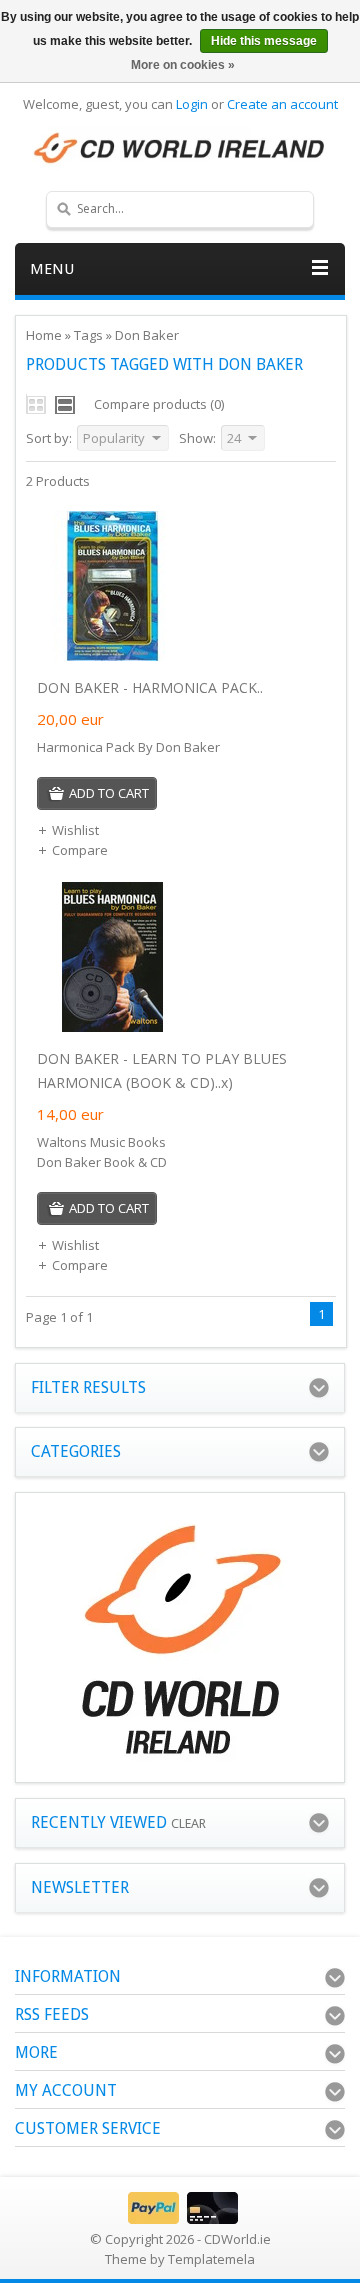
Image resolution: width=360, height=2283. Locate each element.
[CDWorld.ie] (180, 149)
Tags (88, 335)
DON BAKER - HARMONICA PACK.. (150, 687)
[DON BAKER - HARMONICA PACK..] (112, 656)
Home (44, 335)
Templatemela (211, 2259)
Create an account (282, 104)
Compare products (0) (159, 404)
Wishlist (75, 830)
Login (192, 104)
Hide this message (264, 41)
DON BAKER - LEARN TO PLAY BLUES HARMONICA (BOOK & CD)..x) (162, 1070)
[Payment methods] (180, 2219)
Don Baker (147, 335)
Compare (80, 850)
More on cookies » (183, 65)
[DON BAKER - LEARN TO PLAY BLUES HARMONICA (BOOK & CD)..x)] (112, 1027)
